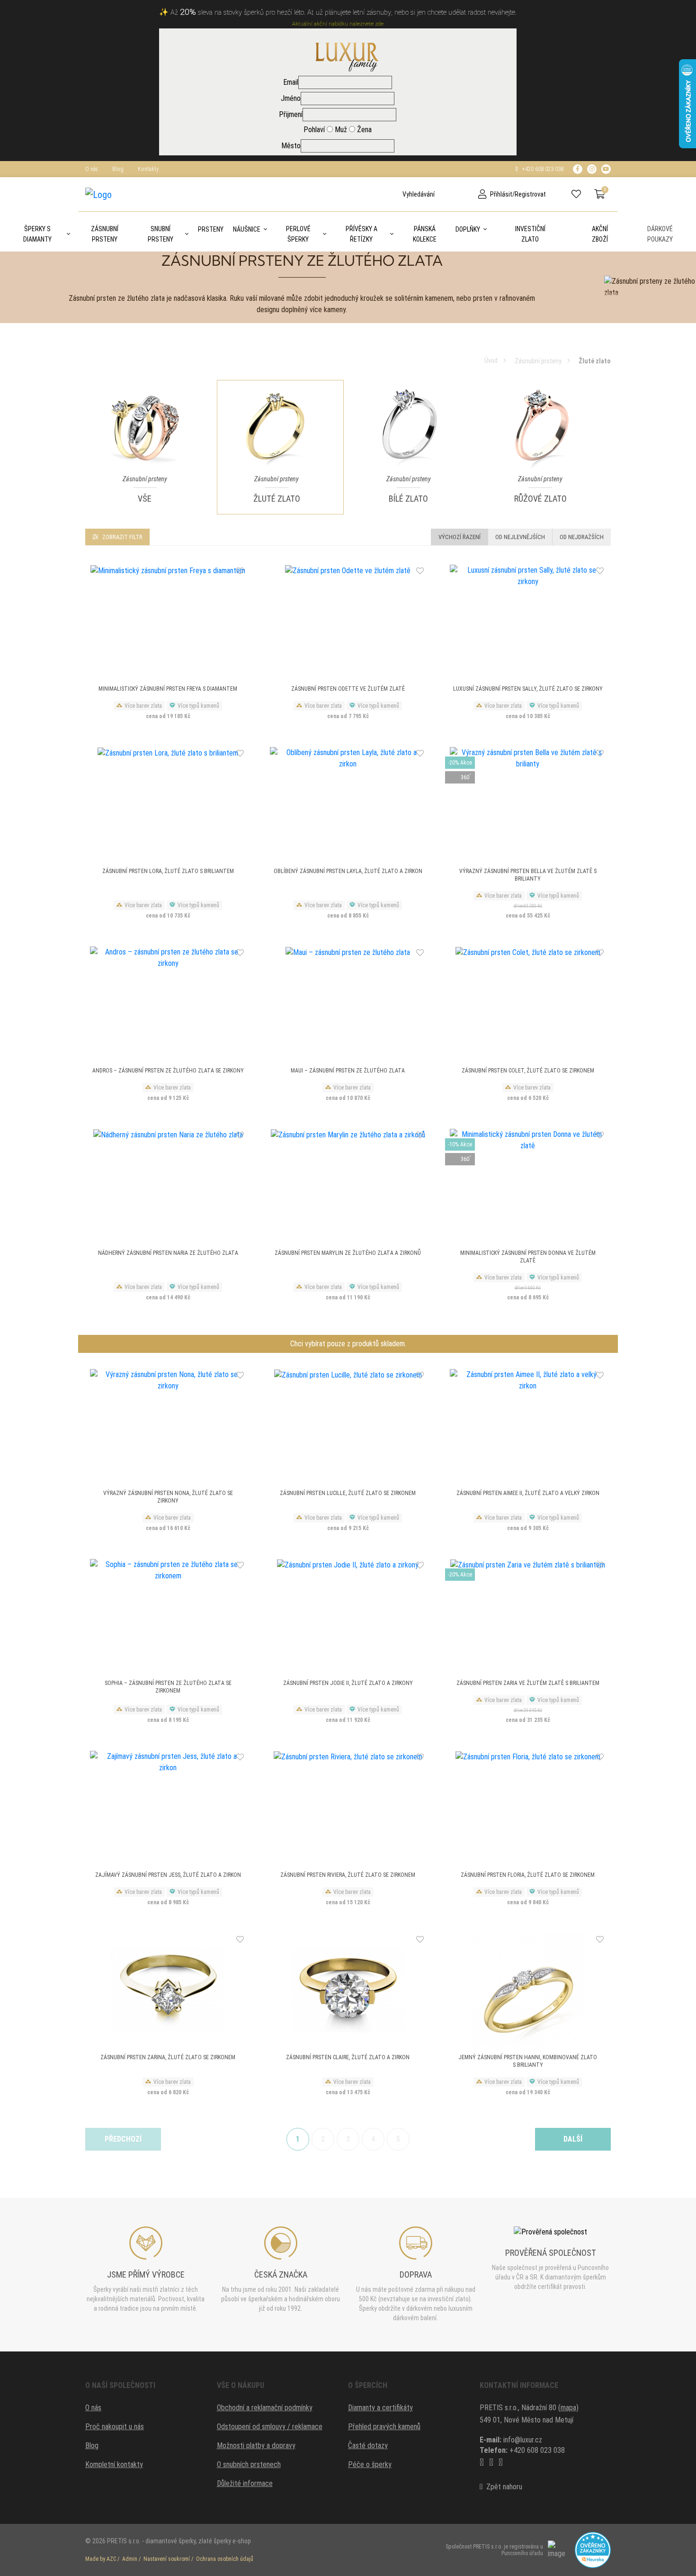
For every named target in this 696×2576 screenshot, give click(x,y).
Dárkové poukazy (660, 234)
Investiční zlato (530, 234)
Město (291, 146)
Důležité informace (245, 2483)
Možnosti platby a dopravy (256, 2445)
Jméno (291, 98)
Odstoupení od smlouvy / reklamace (270, 2427)
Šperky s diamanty (37, 234)
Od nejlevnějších (520, 537)
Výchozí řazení (460, 537)
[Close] (687, 11)
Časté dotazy (368, 2445)
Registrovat (530, 194)
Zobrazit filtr (122, 537)
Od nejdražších (582, 537)
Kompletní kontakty (114, 2464)
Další (573, 2139)
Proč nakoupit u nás (115, 2427)
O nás (92, 169)
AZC (111, 2559)
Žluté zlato (595, 361)
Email (291, 82)
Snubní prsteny (161, 234)
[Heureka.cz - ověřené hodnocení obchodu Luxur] (593, 2549)
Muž (340, 130)
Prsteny (211, 229)
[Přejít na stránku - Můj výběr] (580, 194)
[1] (395, 194)
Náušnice (247, 229)
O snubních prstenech (249, 2464)
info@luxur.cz (523, 2440)
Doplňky (468, 229)
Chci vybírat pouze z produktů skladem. (348, 1344)
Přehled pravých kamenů (384, 2427)
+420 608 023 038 (541, 169)
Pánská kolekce (425, 234)
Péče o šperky (370, 2464)
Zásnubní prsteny (105, 234)
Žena (363, 130)
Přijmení (291, 114)
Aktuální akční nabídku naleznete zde (338, 24)
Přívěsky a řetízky (361, 234)
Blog (118, 169)
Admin (130, 2559)
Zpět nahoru (502, 2487)
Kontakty (148, 169)
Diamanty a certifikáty (380, 2408)
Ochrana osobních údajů (225, 2559)
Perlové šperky (298, 234)
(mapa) (568, 2408)
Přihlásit (501, 194)
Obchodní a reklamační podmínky (265, 2408)
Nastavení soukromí (167, 2559)
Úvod (491, 360)
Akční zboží (600, 234)
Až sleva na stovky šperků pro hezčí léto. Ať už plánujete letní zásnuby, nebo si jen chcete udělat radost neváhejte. (344, 13)
